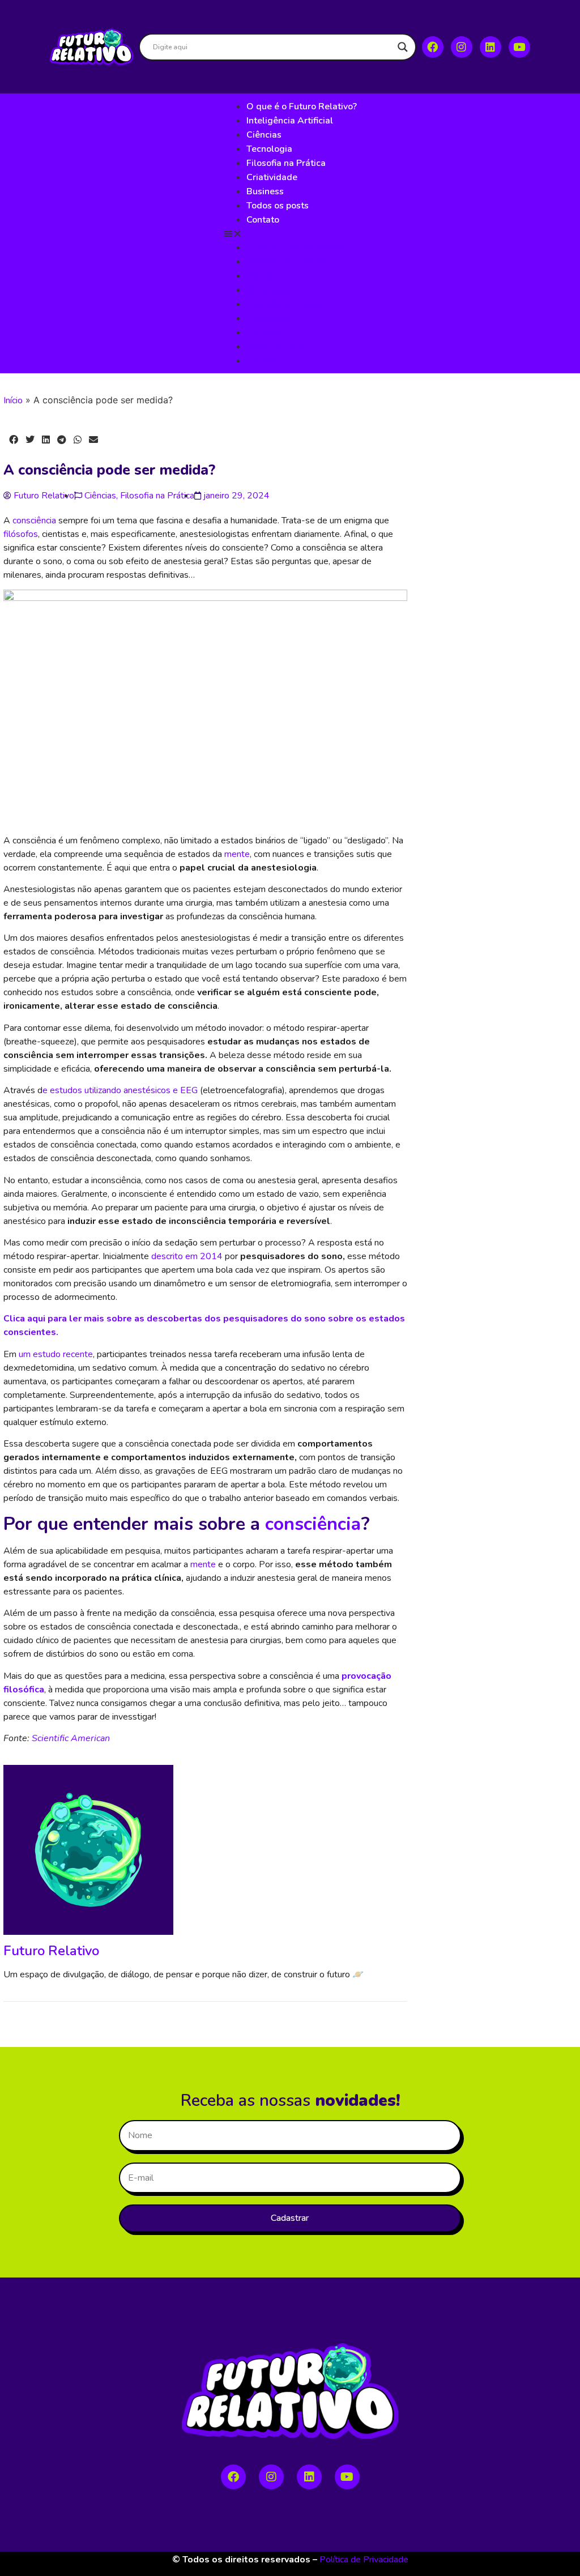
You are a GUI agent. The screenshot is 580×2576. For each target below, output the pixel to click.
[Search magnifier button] (403, 47)
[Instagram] (462, 47)
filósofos (21, 534)
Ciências (264, 135)
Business (265, 191)
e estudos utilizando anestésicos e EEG (120, 1090)
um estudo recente (56, 1354)
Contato (263, 220)
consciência (34, 521)
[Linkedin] (491, 47)
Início (13, 400)
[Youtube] (519, 47)
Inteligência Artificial (290, 121)
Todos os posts (278, 206)
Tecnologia (269, 149)
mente (237, 854)
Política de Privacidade (364, 2560)
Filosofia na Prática (286, 163)
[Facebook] (433, 47)
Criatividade (272, 177)
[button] (290, 233)
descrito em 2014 (187, 1256)
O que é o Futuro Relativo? (302, 106)
